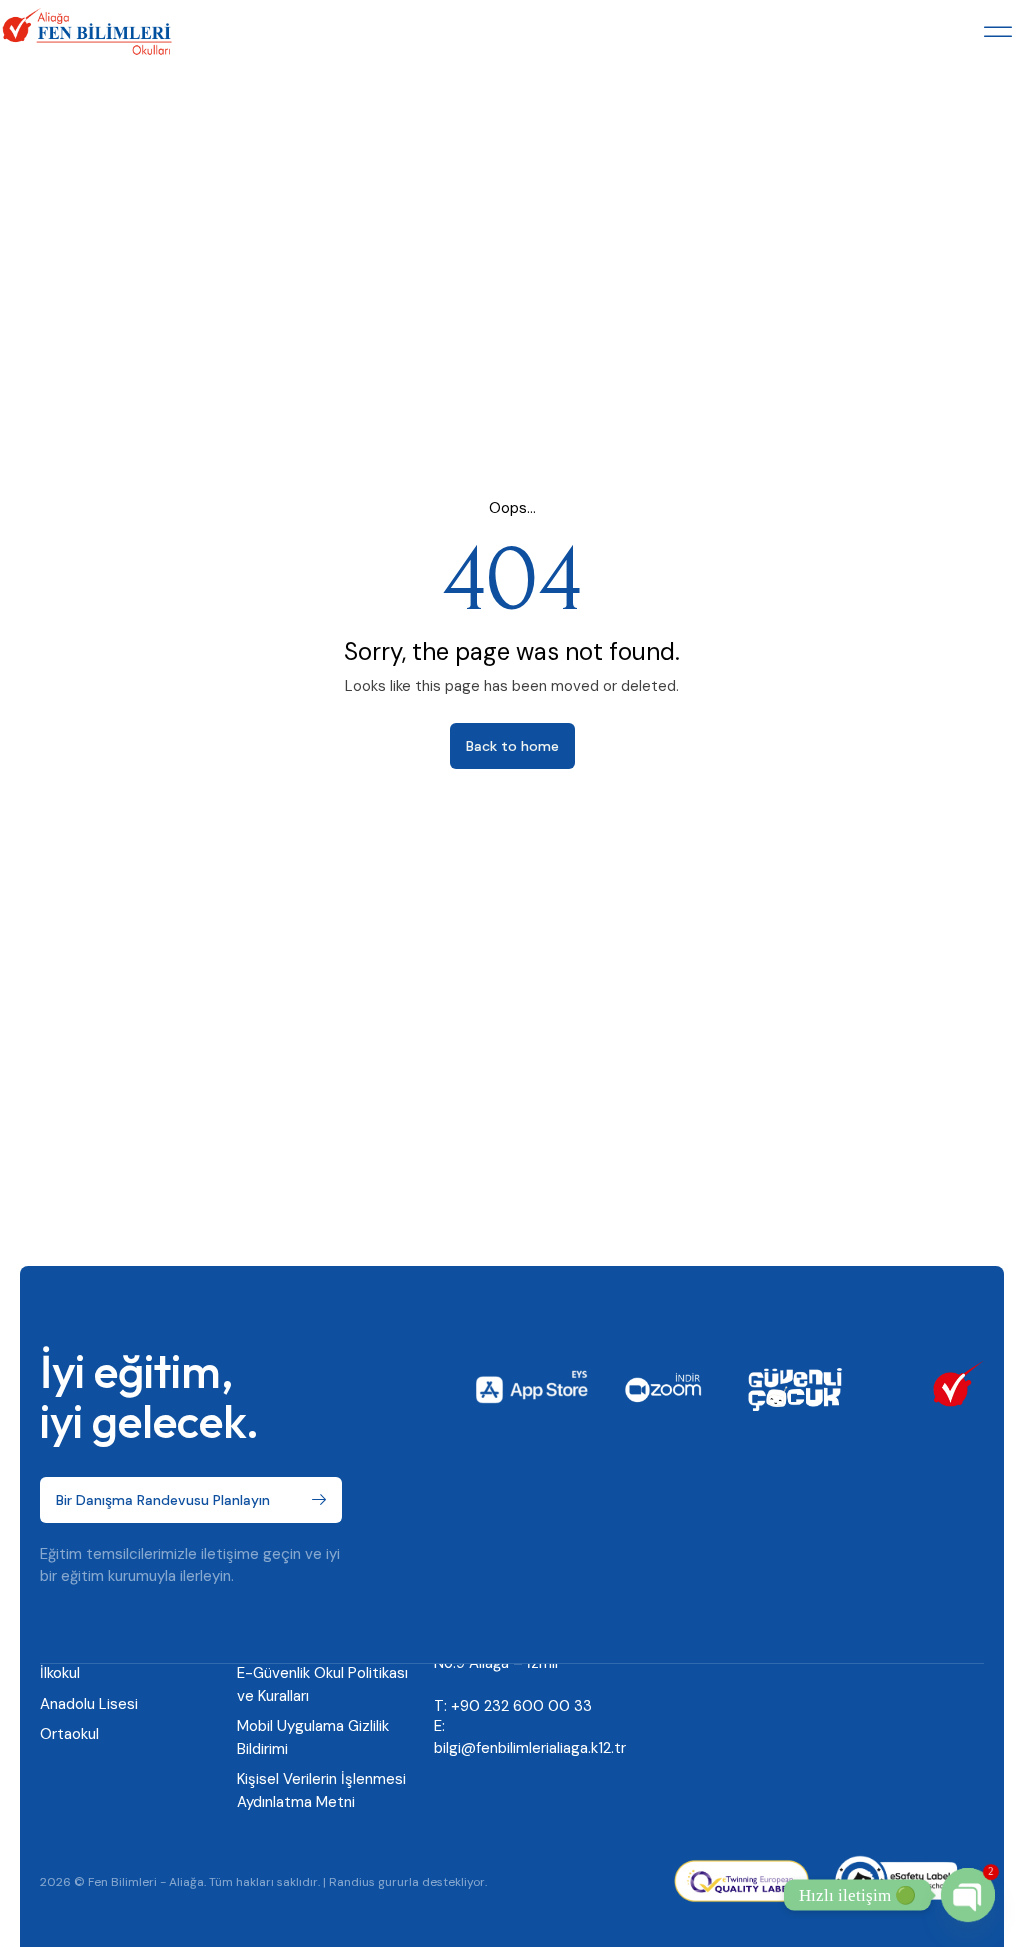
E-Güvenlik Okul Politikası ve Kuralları (322, 1684)
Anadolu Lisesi (89, 1704)
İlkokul (60, 1673)
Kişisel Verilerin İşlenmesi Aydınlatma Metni (321, 1790)
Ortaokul (69, 1734)
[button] (998, 32)
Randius (352, 1882)
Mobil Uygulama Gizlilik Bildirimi (313, 1737)
